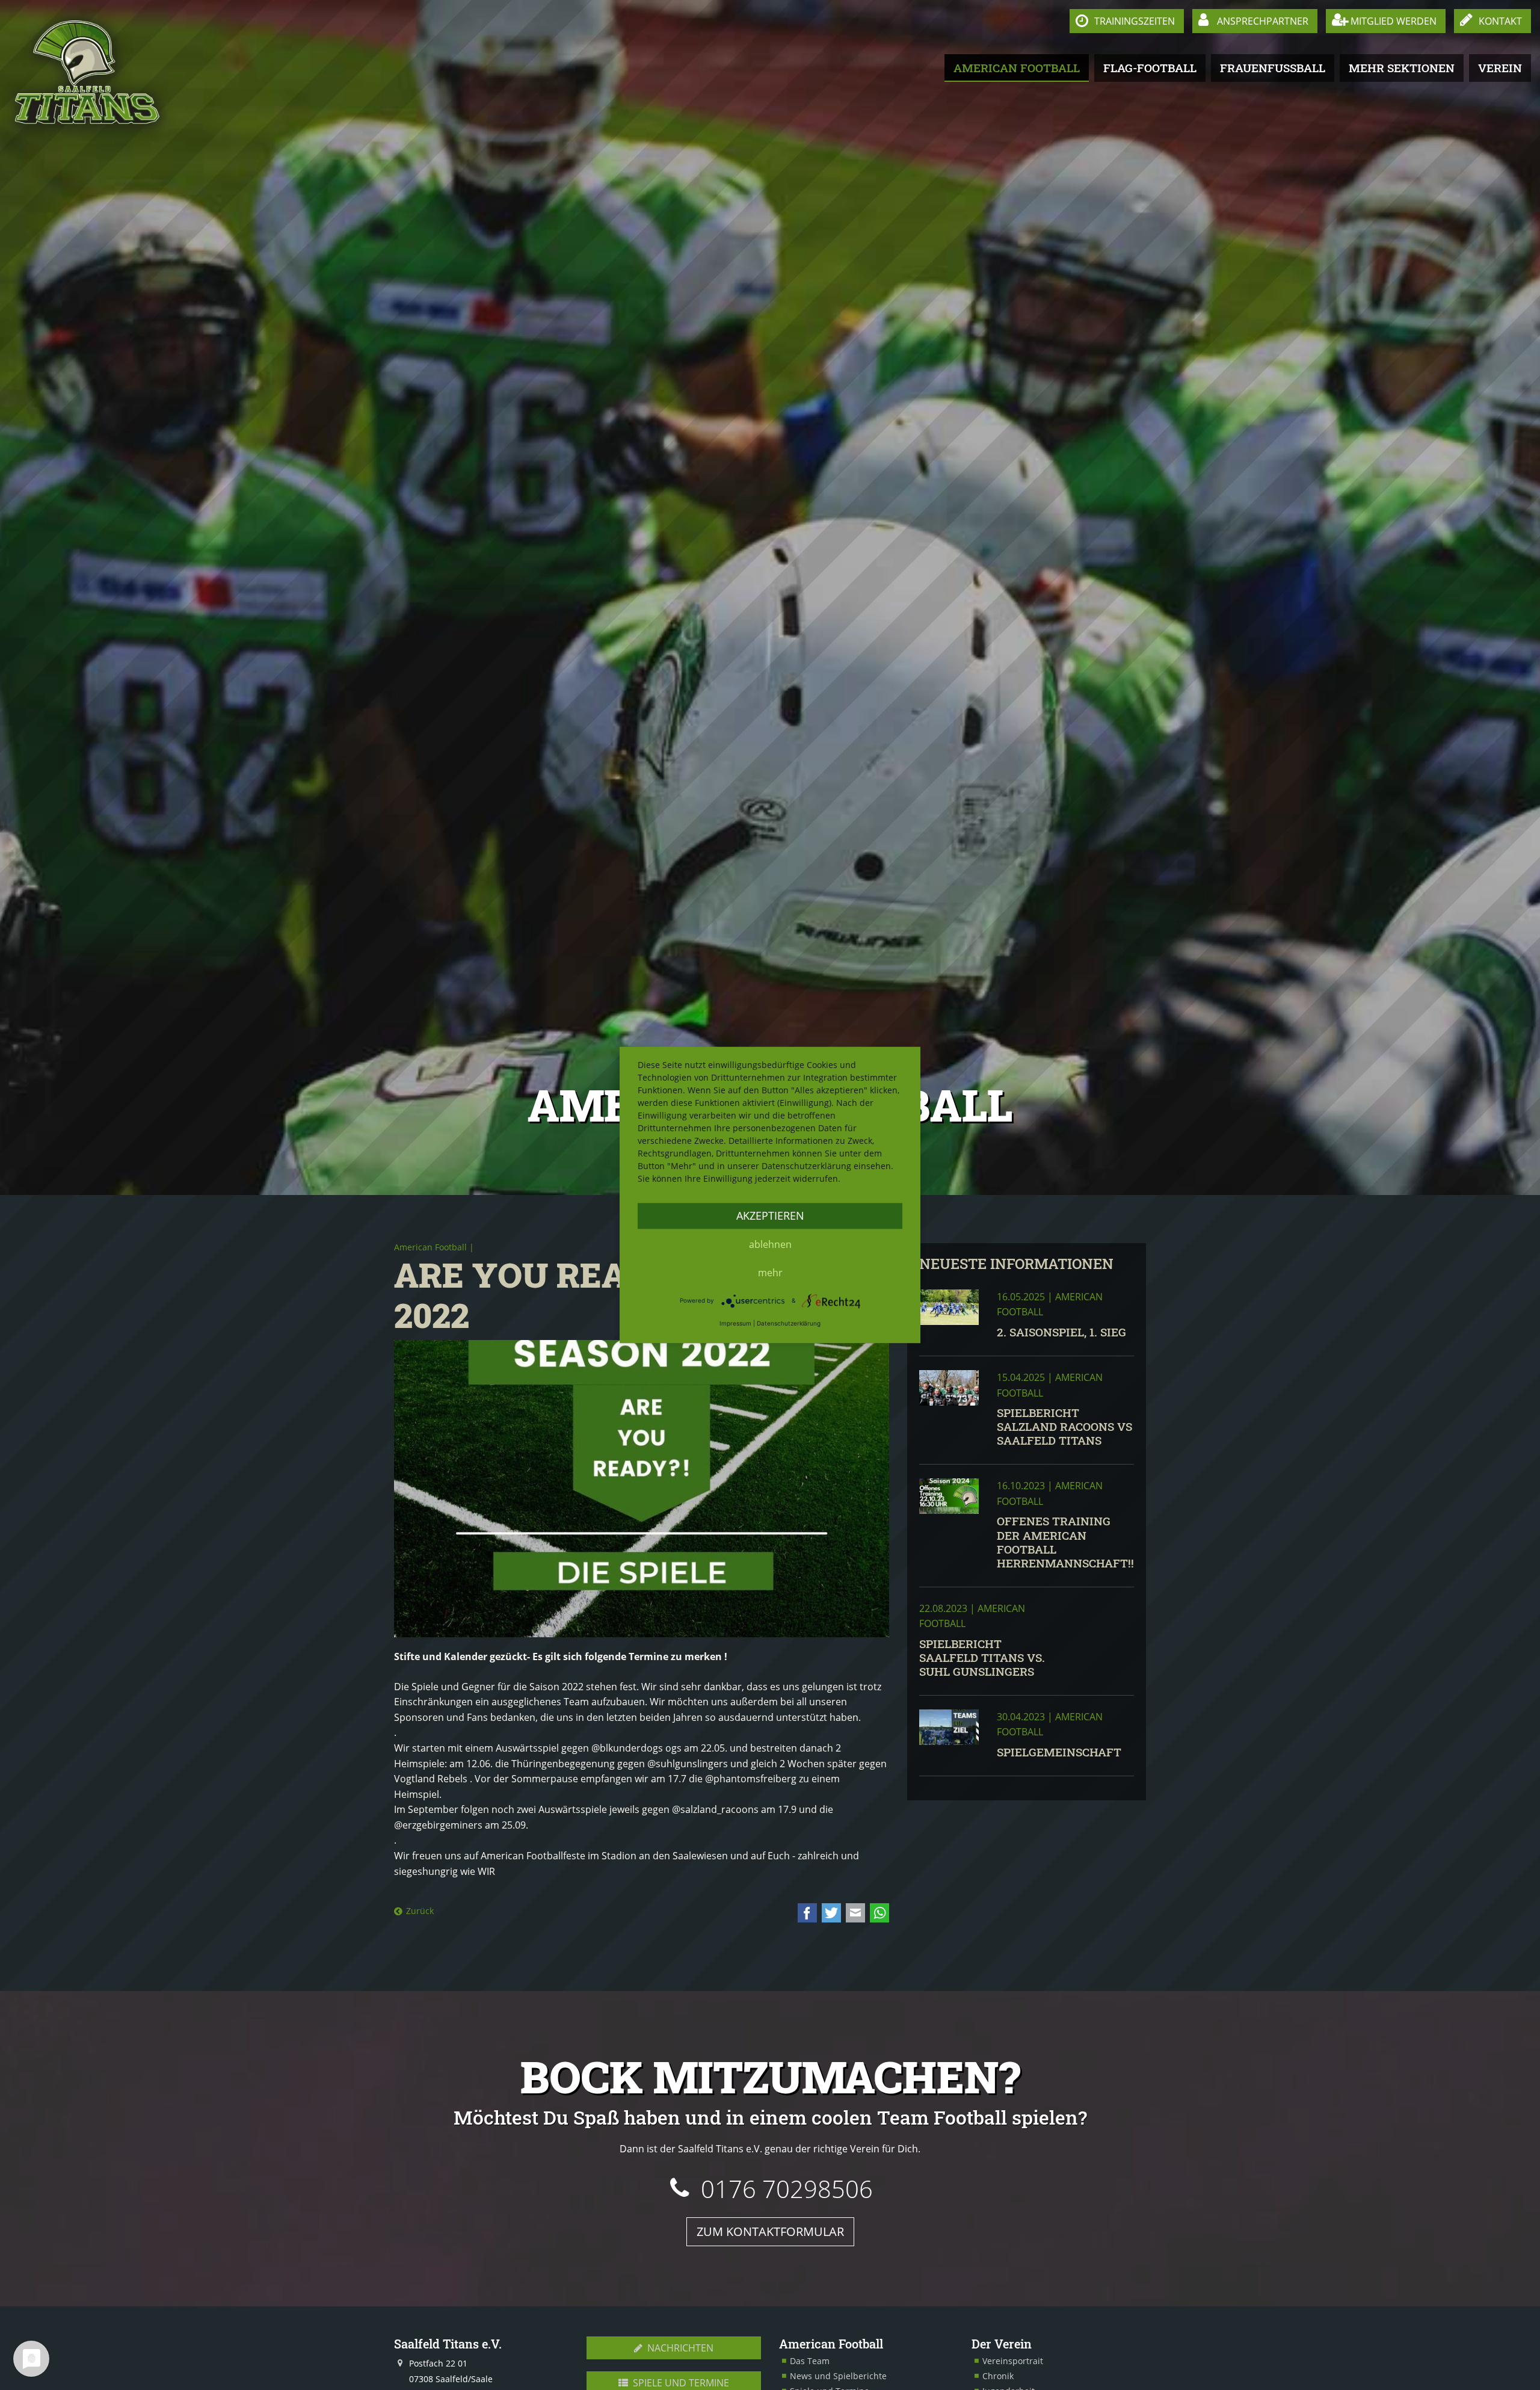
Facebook (807, 1913)
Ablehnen (770, 1244)
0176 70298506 (787, 2189)
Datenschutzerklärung (789, 1323)
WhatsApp (879, 1913)
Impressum (735, 1323)
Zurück (420, 1911)
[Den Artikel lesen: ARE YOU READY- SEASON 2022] (642, 1489)
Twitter (831, 1913)
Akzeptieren (770, 1215)
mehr (770, 1273)
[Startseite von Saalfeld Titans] (88, 73)
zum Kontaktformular (770, 2231)
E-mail (855, 1913)
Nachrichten (679, 2348)
